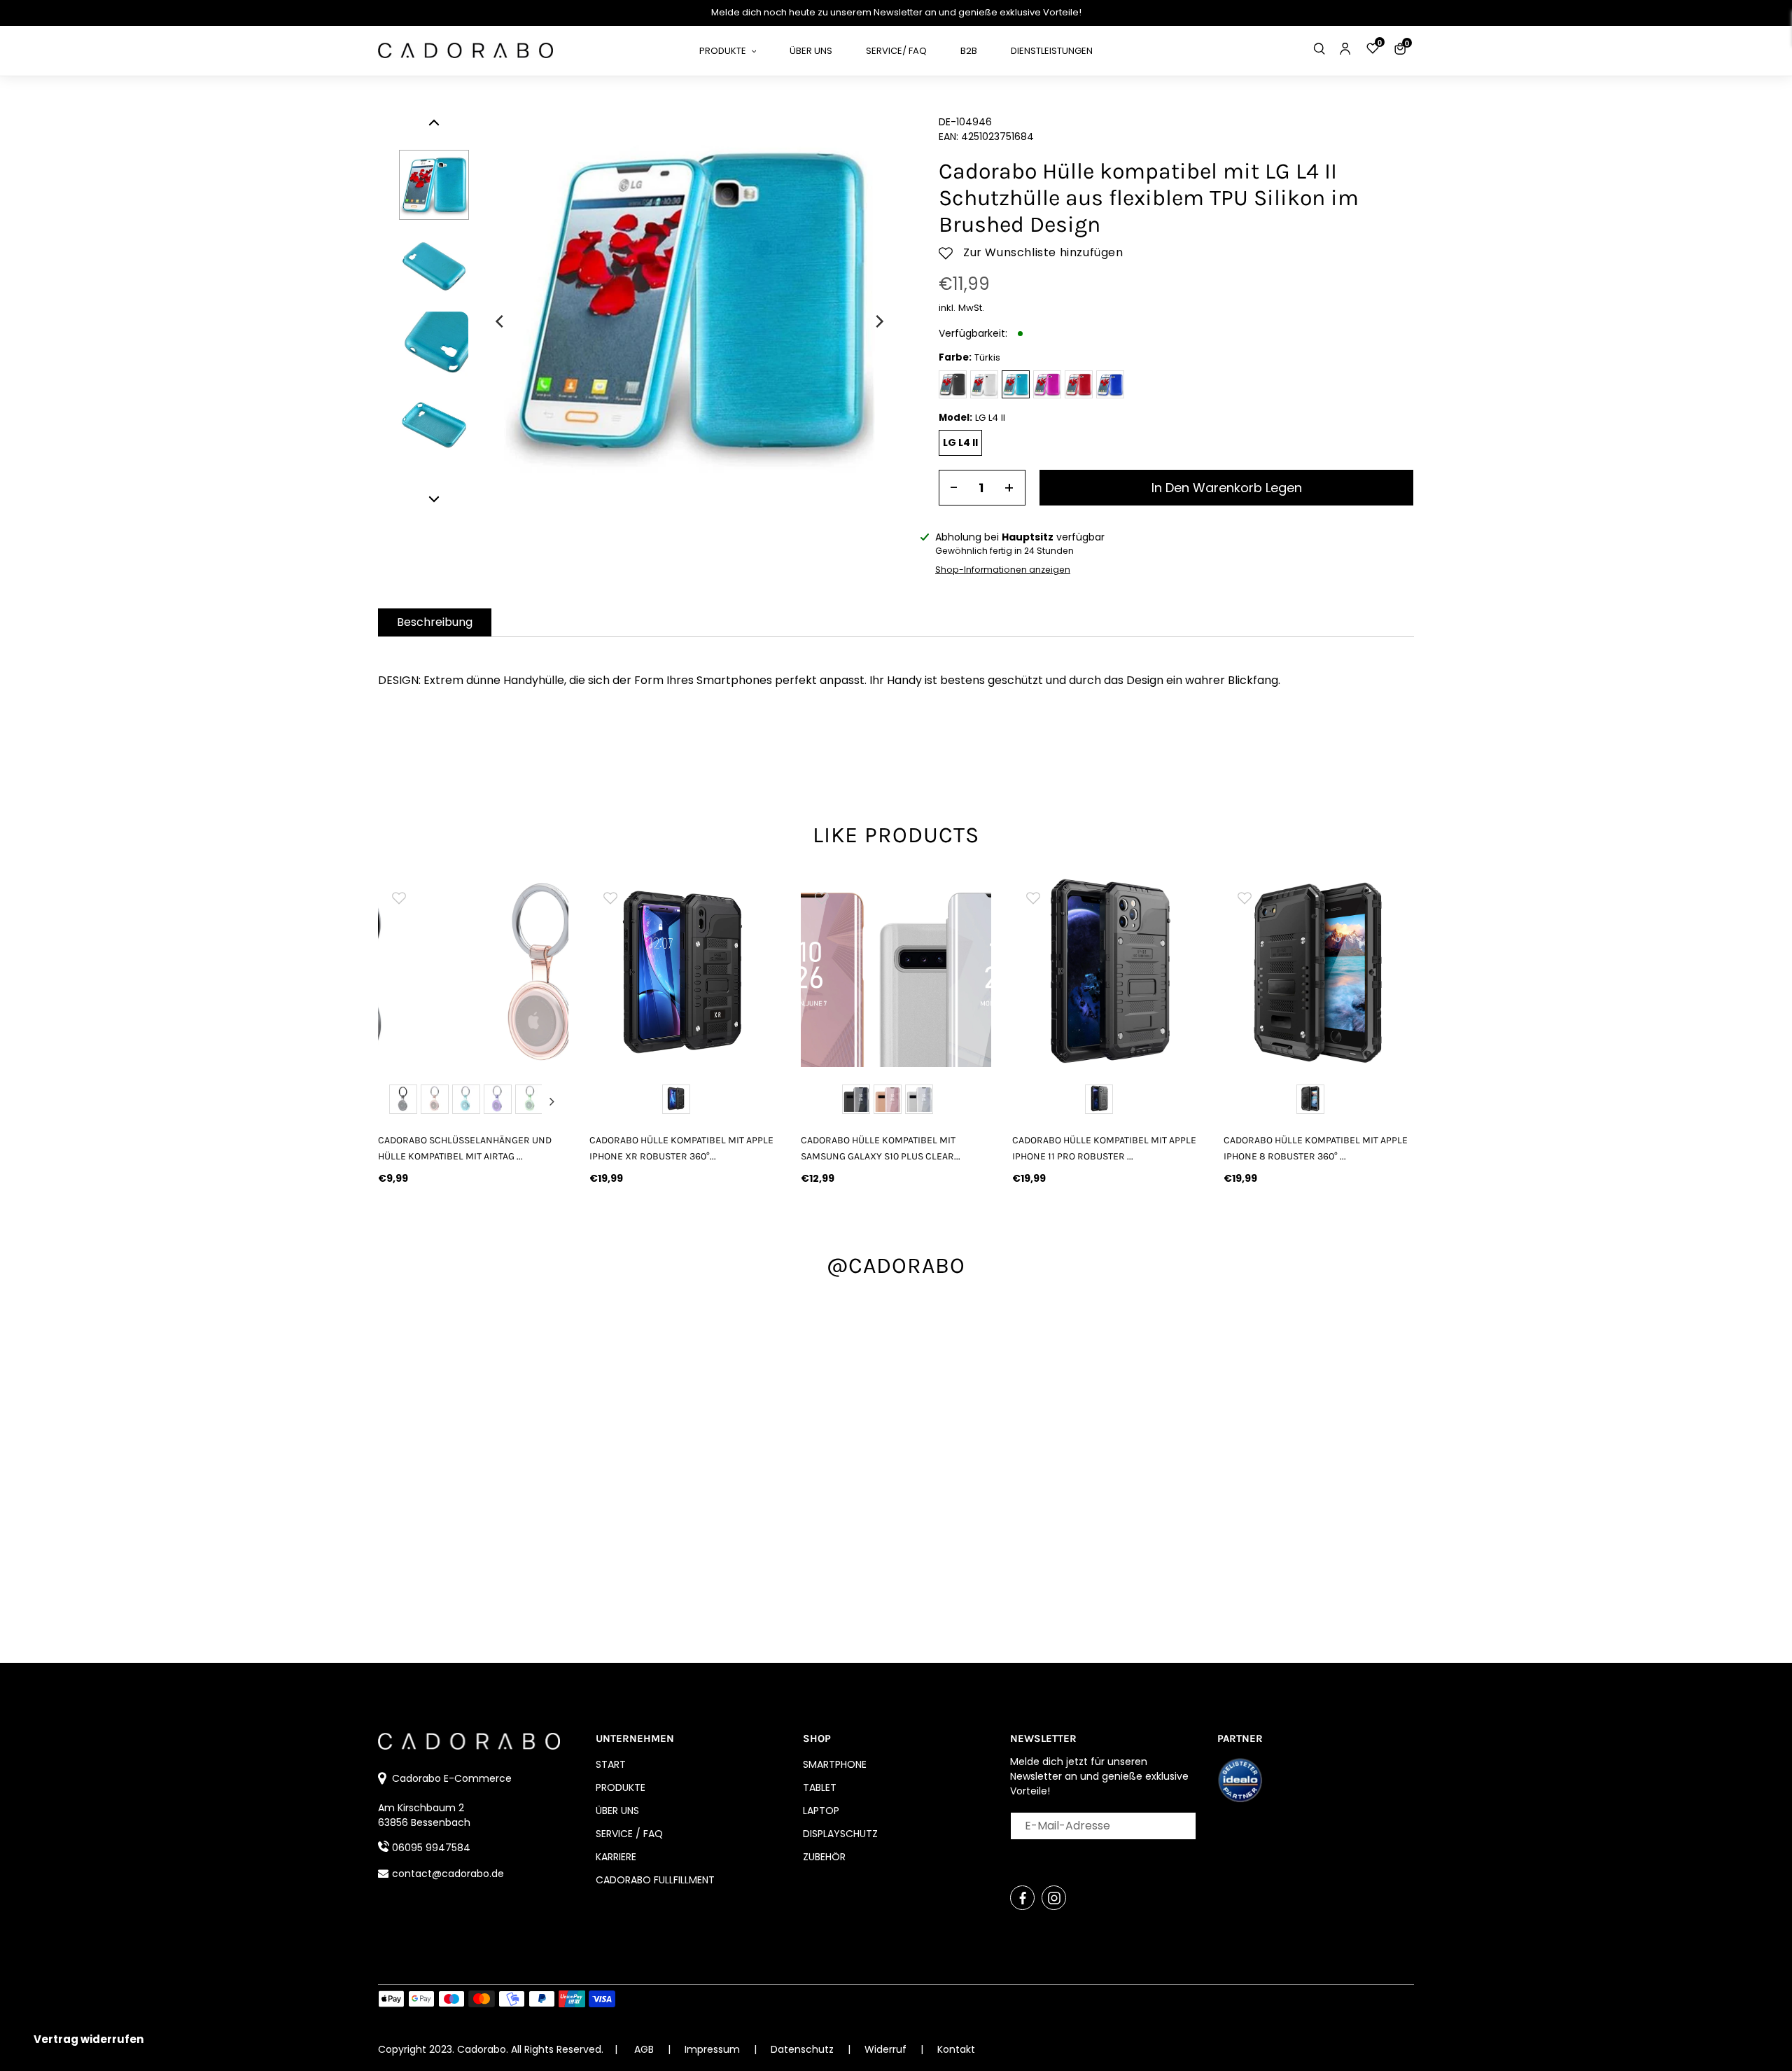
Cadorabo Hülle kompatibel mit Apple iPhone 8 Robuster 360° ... (1316, 1148)
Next (552, 1101)
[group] (473, 972)
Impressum (714, 2049)
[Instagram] (1054, 1898)
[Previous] (500, 321)
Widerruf (887, 2049)
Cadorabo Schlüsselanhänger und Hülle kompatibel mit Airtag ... (465, 1148)
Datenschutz (804, 2049)
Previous (395, 1101)
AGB (644, 2049)
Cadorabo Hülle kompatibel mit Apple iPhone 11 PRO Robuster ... (1104, 1148)
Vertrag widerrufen (89, 2039)
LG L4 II (960, 442)
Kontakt (956, 2049)
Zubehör (824, 1857)
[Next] (878, 321)
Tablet (820, 1787)
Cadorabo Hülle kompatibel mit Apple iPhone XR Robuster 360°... (681, 1148)
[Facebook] (1022, 1898)
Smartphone (835, 1764)
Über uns (617, 1811)
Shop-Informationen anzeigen (1003, 570)
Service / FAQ (629, 1834)
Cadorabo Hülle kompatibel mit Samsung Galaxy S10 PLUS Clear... (881, 1148)
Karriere (616, 1857)
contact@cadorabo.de (448, 1874)
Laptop (821, 1811)
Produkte (621, 1787)
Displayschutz (840, 1834)
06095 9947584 (431, 1848)
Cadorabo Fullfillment (655, 1880)
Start (611, 1764)
